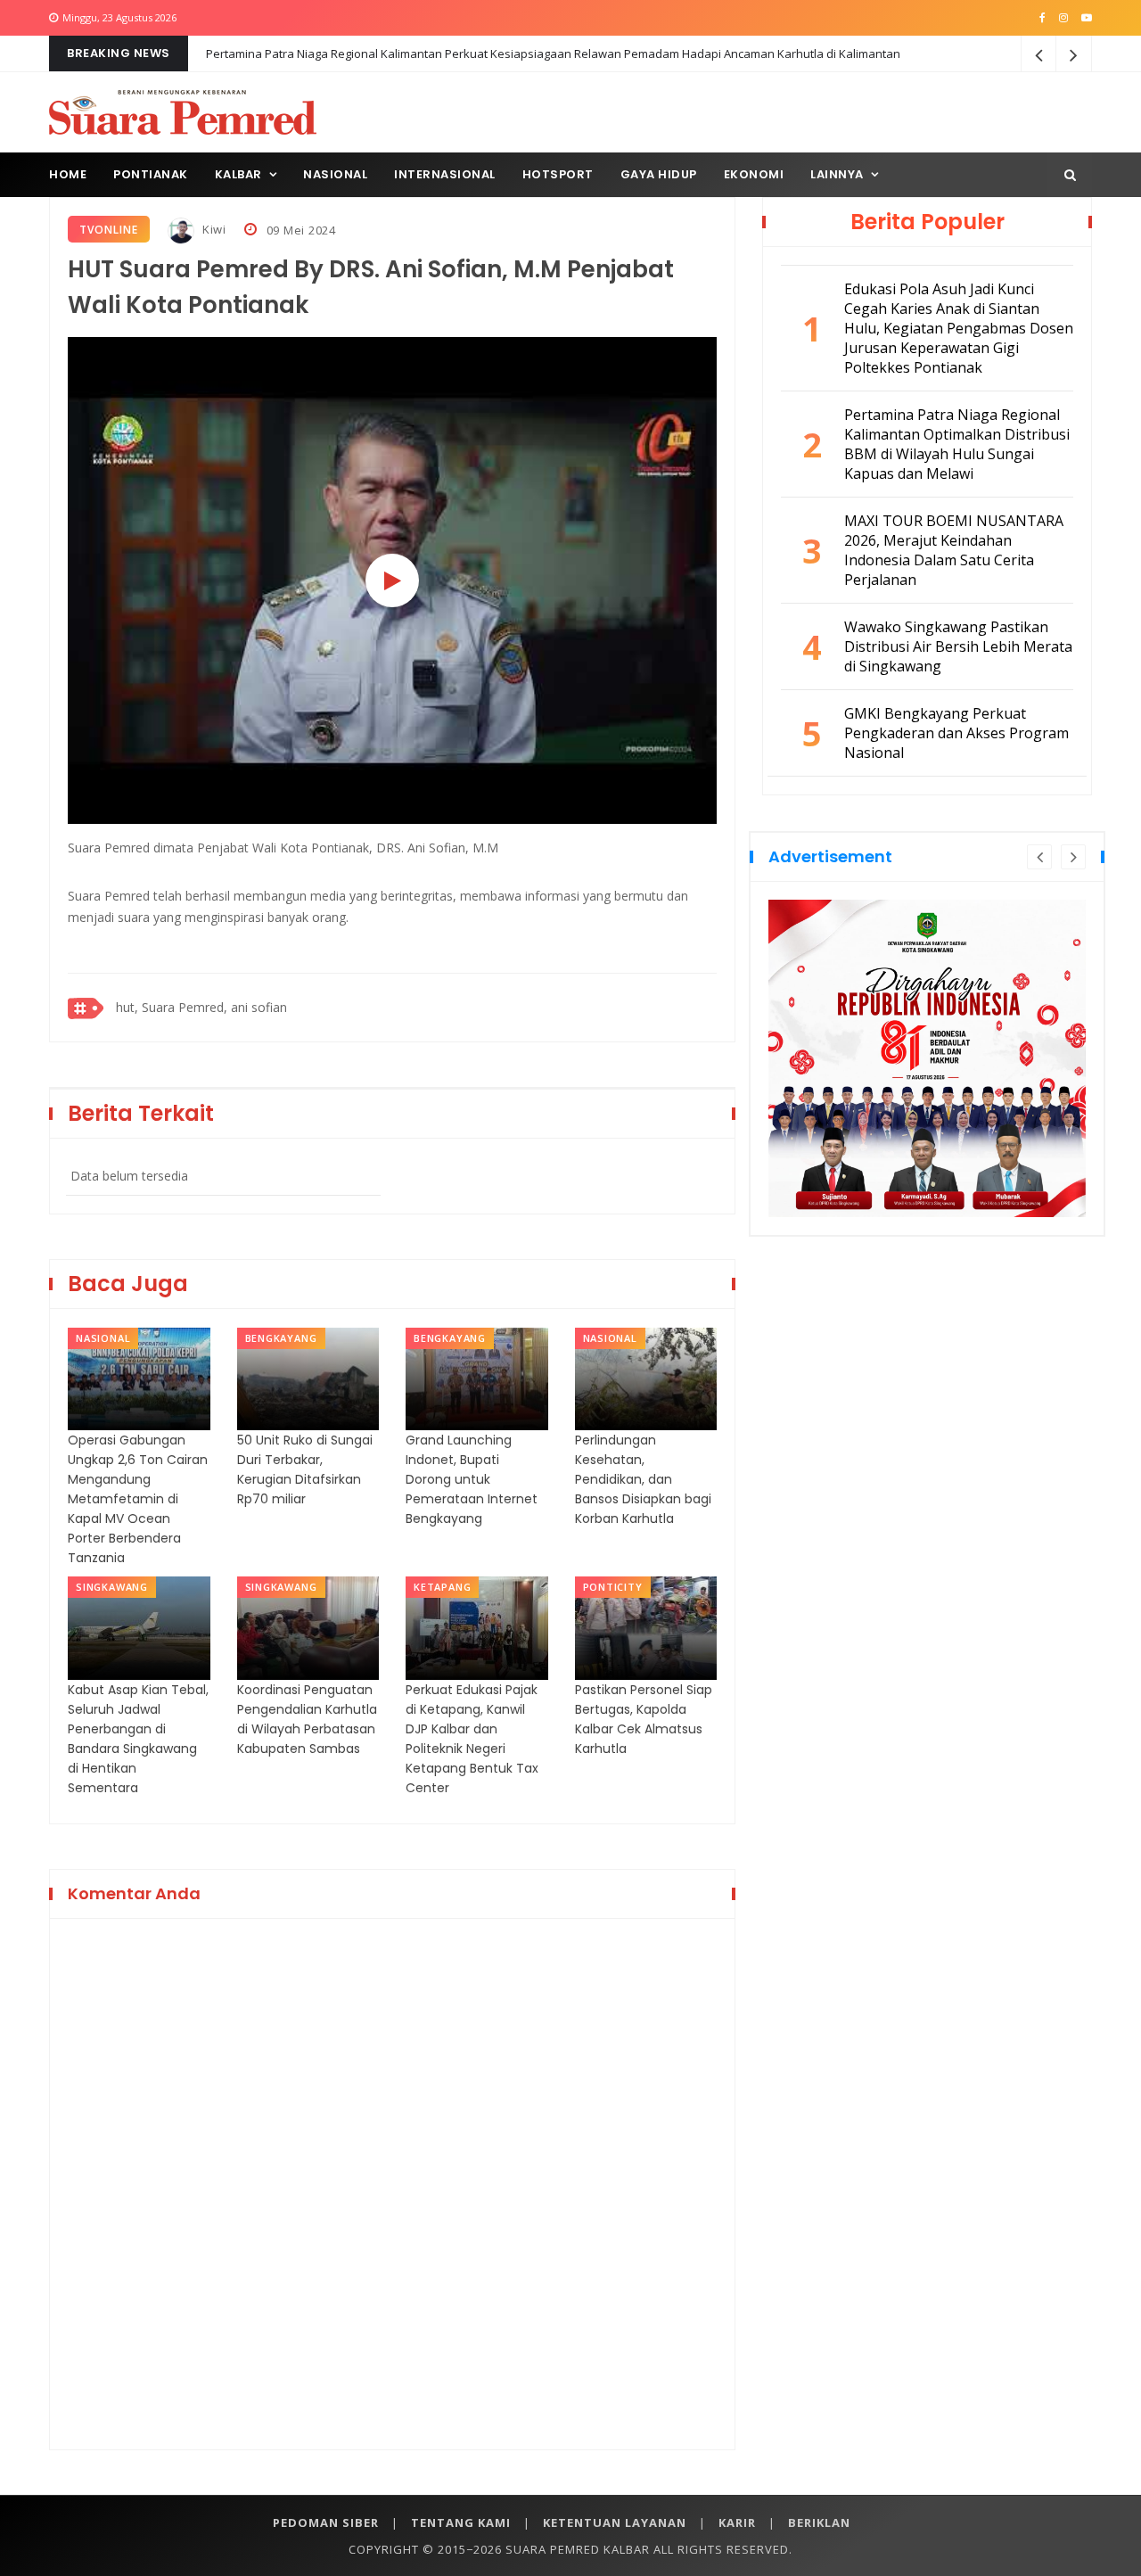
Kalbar (238, 174)
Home (68, 174)
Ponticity (613, 1587)
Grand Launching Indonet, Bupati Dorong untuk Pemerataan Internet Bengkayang (472, 1479)
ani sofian (259, 1007)
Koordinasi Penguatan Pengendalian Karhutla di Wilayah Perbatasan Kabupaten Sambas (307, 1719)
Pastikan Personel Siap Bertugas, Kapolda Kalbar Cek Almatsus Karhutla (644, 1719)
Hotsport (558, 174)
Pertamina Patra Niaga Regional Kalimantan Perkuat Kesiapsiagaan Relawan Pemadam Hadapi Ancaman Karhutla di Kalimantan (553, 53)
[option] (929, 1007)
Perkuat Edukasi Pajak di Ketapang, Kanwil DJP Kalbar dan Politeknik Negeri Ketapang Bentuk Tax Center (472, 1739)
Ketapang (442, 1587)
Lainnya (837, 174)
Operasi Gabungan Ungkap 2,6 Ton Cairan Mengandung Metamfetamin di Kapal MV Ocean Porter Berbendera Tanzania (138, 1499)
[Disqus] (392, 2181)
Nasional (335, 174)
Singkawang (112, 1587)
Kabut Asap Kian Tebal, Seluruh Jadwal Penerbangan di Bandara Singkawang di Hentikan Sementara (138, 1739)
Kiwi (213, 229)
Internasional (445, 174)
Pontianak (151, 174)
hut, (127, 1007)
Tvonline (109, 230)
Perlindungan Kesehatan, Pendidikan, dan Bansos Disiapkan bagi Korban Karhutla (643, 1479)
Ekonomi (754, 174)
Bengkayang (281, 1338)
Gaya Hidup (659, 174)
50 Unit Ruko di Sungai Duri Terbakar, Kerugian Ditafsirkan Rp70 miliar (305, 1469)
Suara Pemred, (185, 1007)
